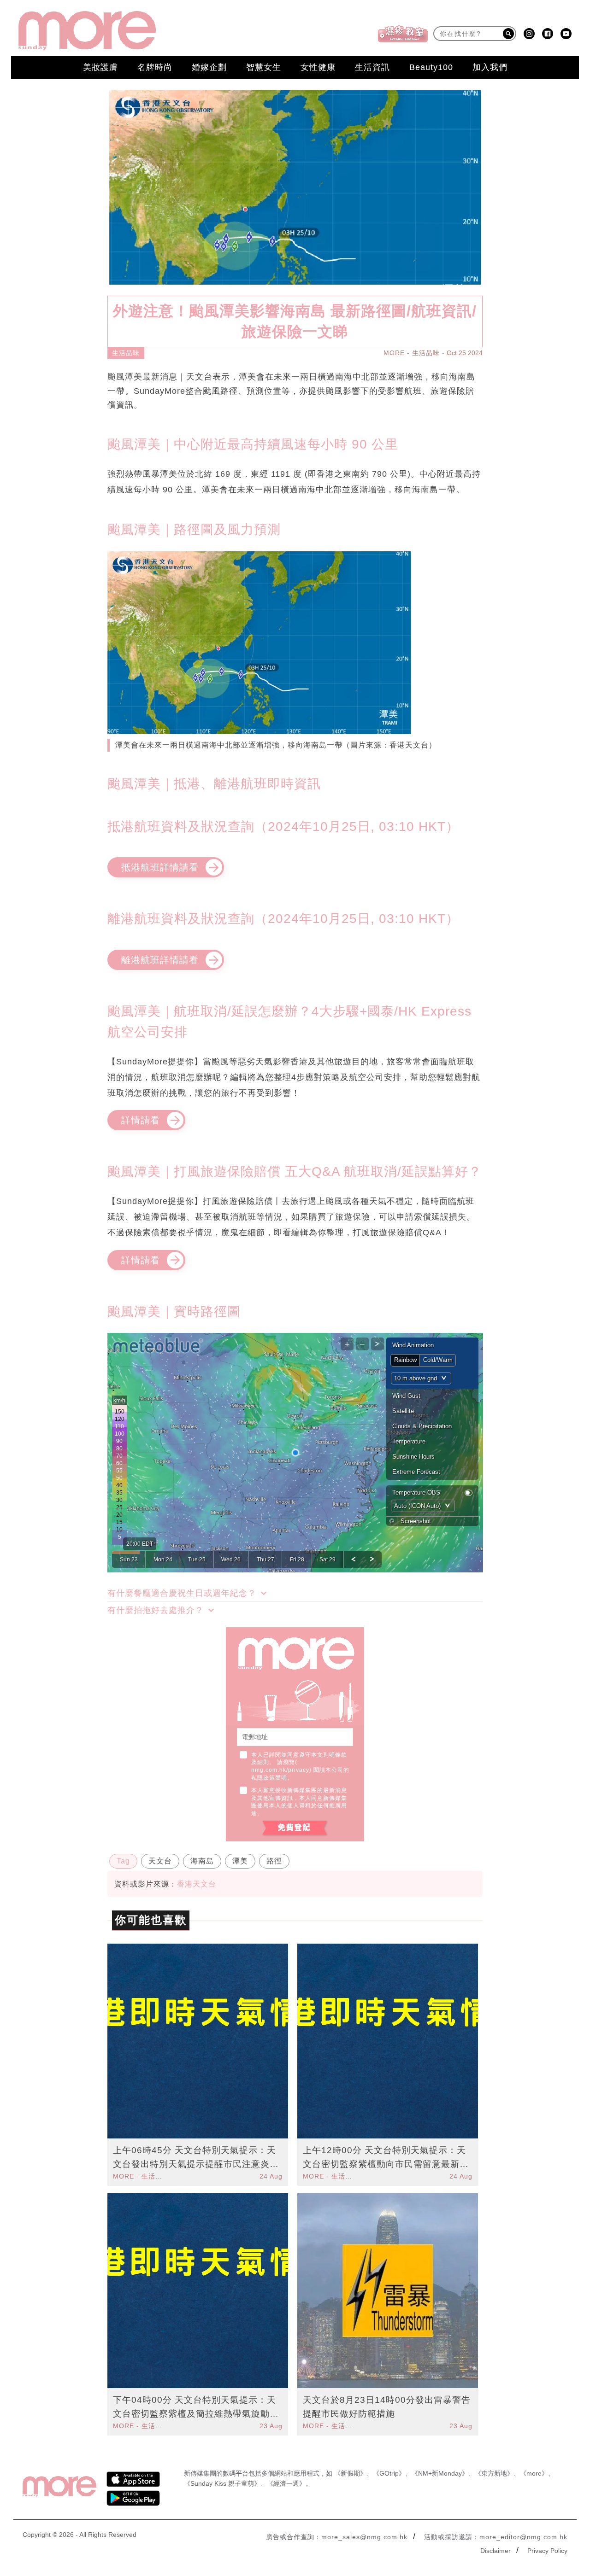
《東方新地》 (494, 2473)
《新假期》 (350, 2473)
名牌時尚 (155, 67)
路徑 (274, 1861)
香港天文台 (197, 1884)
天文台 (160, 1861)
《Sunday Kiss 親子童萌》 (222, 2483)
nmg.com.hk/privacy (280, 1770)
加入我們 (490, 67)
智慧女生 (264, 67)
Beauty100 (431, 67)
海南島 (202, 1861)
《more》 (534, 2473)
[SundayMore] (87, 31)
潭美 (240, 1861)
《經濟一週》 (286, 2483)
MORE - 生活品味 (412, 353)
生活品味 (126, 353)
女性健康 (318, 67)
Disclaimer (496, 2551)
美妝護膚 (100, 67)
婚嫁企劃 (209, 67)
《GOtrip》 (389, 2473)
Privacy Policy (547, 2551)
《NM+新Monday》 (440, 2473)
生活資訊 (372, 67)
